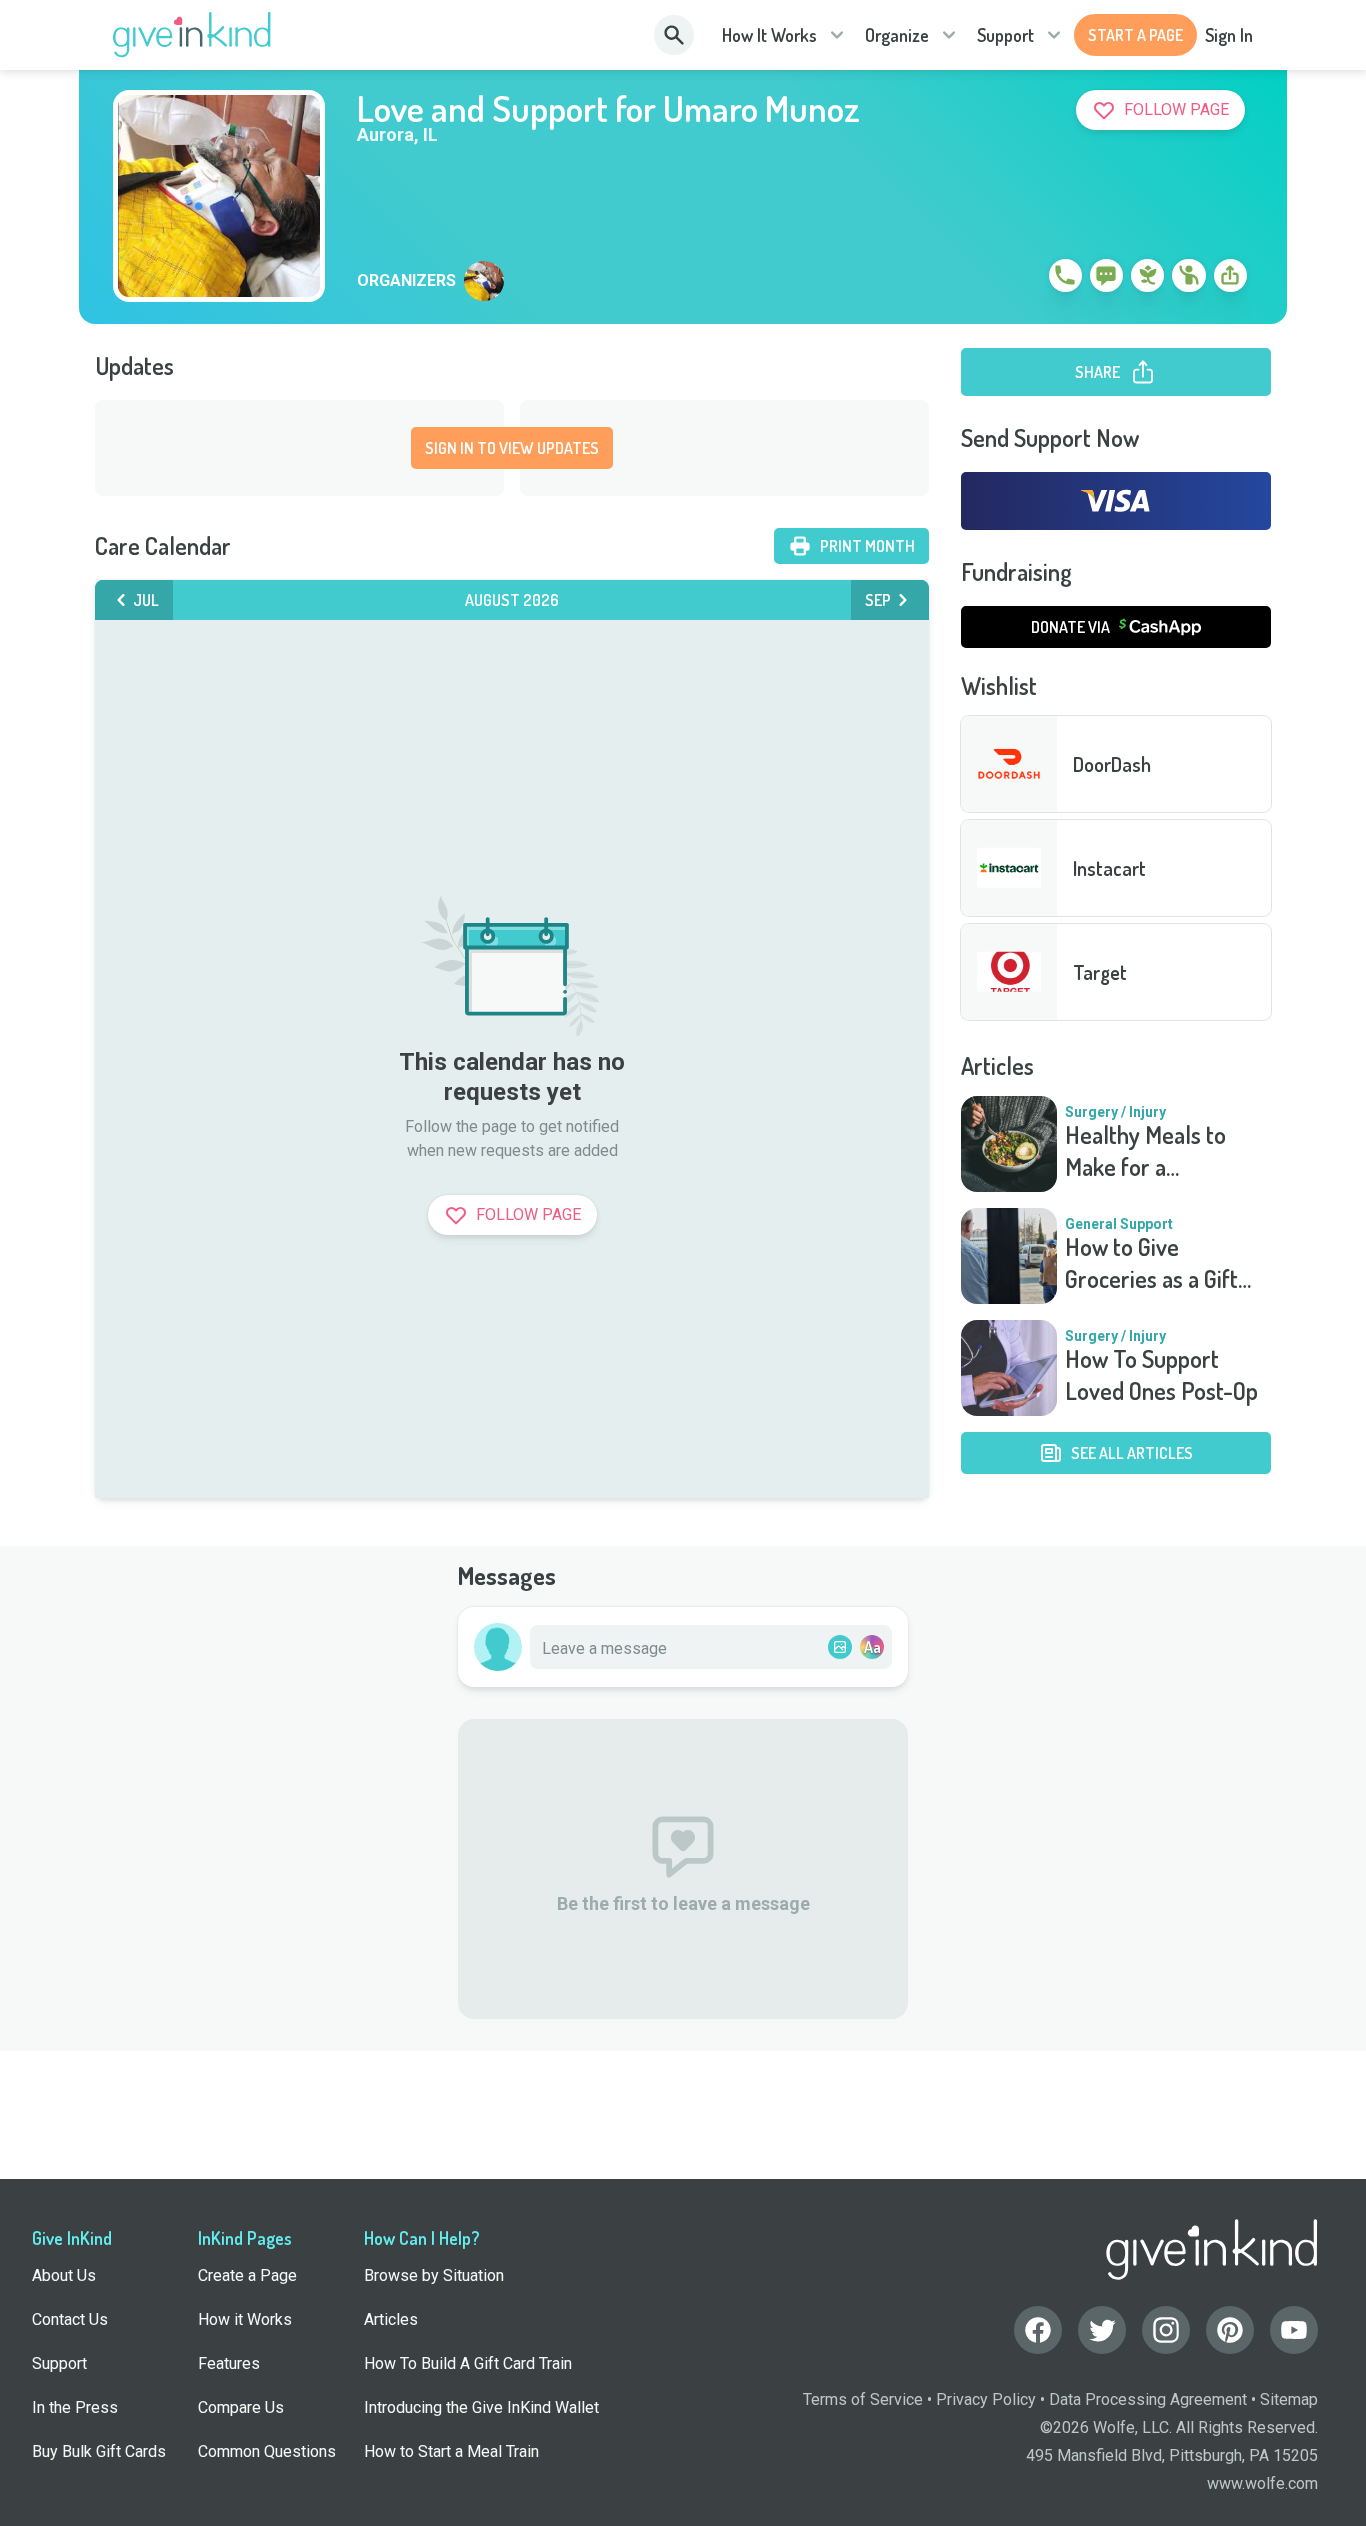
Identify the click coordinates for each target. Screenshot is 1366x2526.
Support (1005, 35)
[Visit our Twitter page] (1102, 2330)
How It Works (769, 35)
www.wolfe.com (1262, 2483)
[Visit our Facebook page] (1038, 2330)
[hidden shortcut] (1019, 279)
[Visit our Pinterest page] (1230, 2330)
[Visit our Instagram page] (1166, 2330)
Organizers (406, 281)
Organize (897, 35)
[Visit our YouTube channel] (1294, 2330)
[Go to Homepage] (192, 35)
